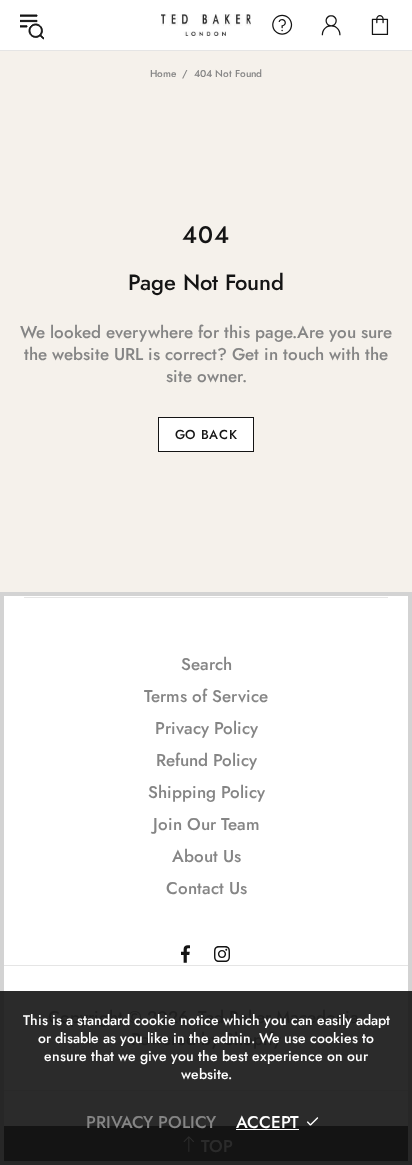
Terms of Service (206, 696)
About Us (206, 856)
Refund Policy (206, 760)
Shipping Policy (206, 792)
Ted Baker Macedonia (206, 24)
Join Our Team (206, 824)
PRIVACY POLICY (151, 1122)
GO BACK (206, 434)
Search (206, 664)
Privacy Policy (206, 728)
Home (163, 73)
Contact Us (206, 888)
